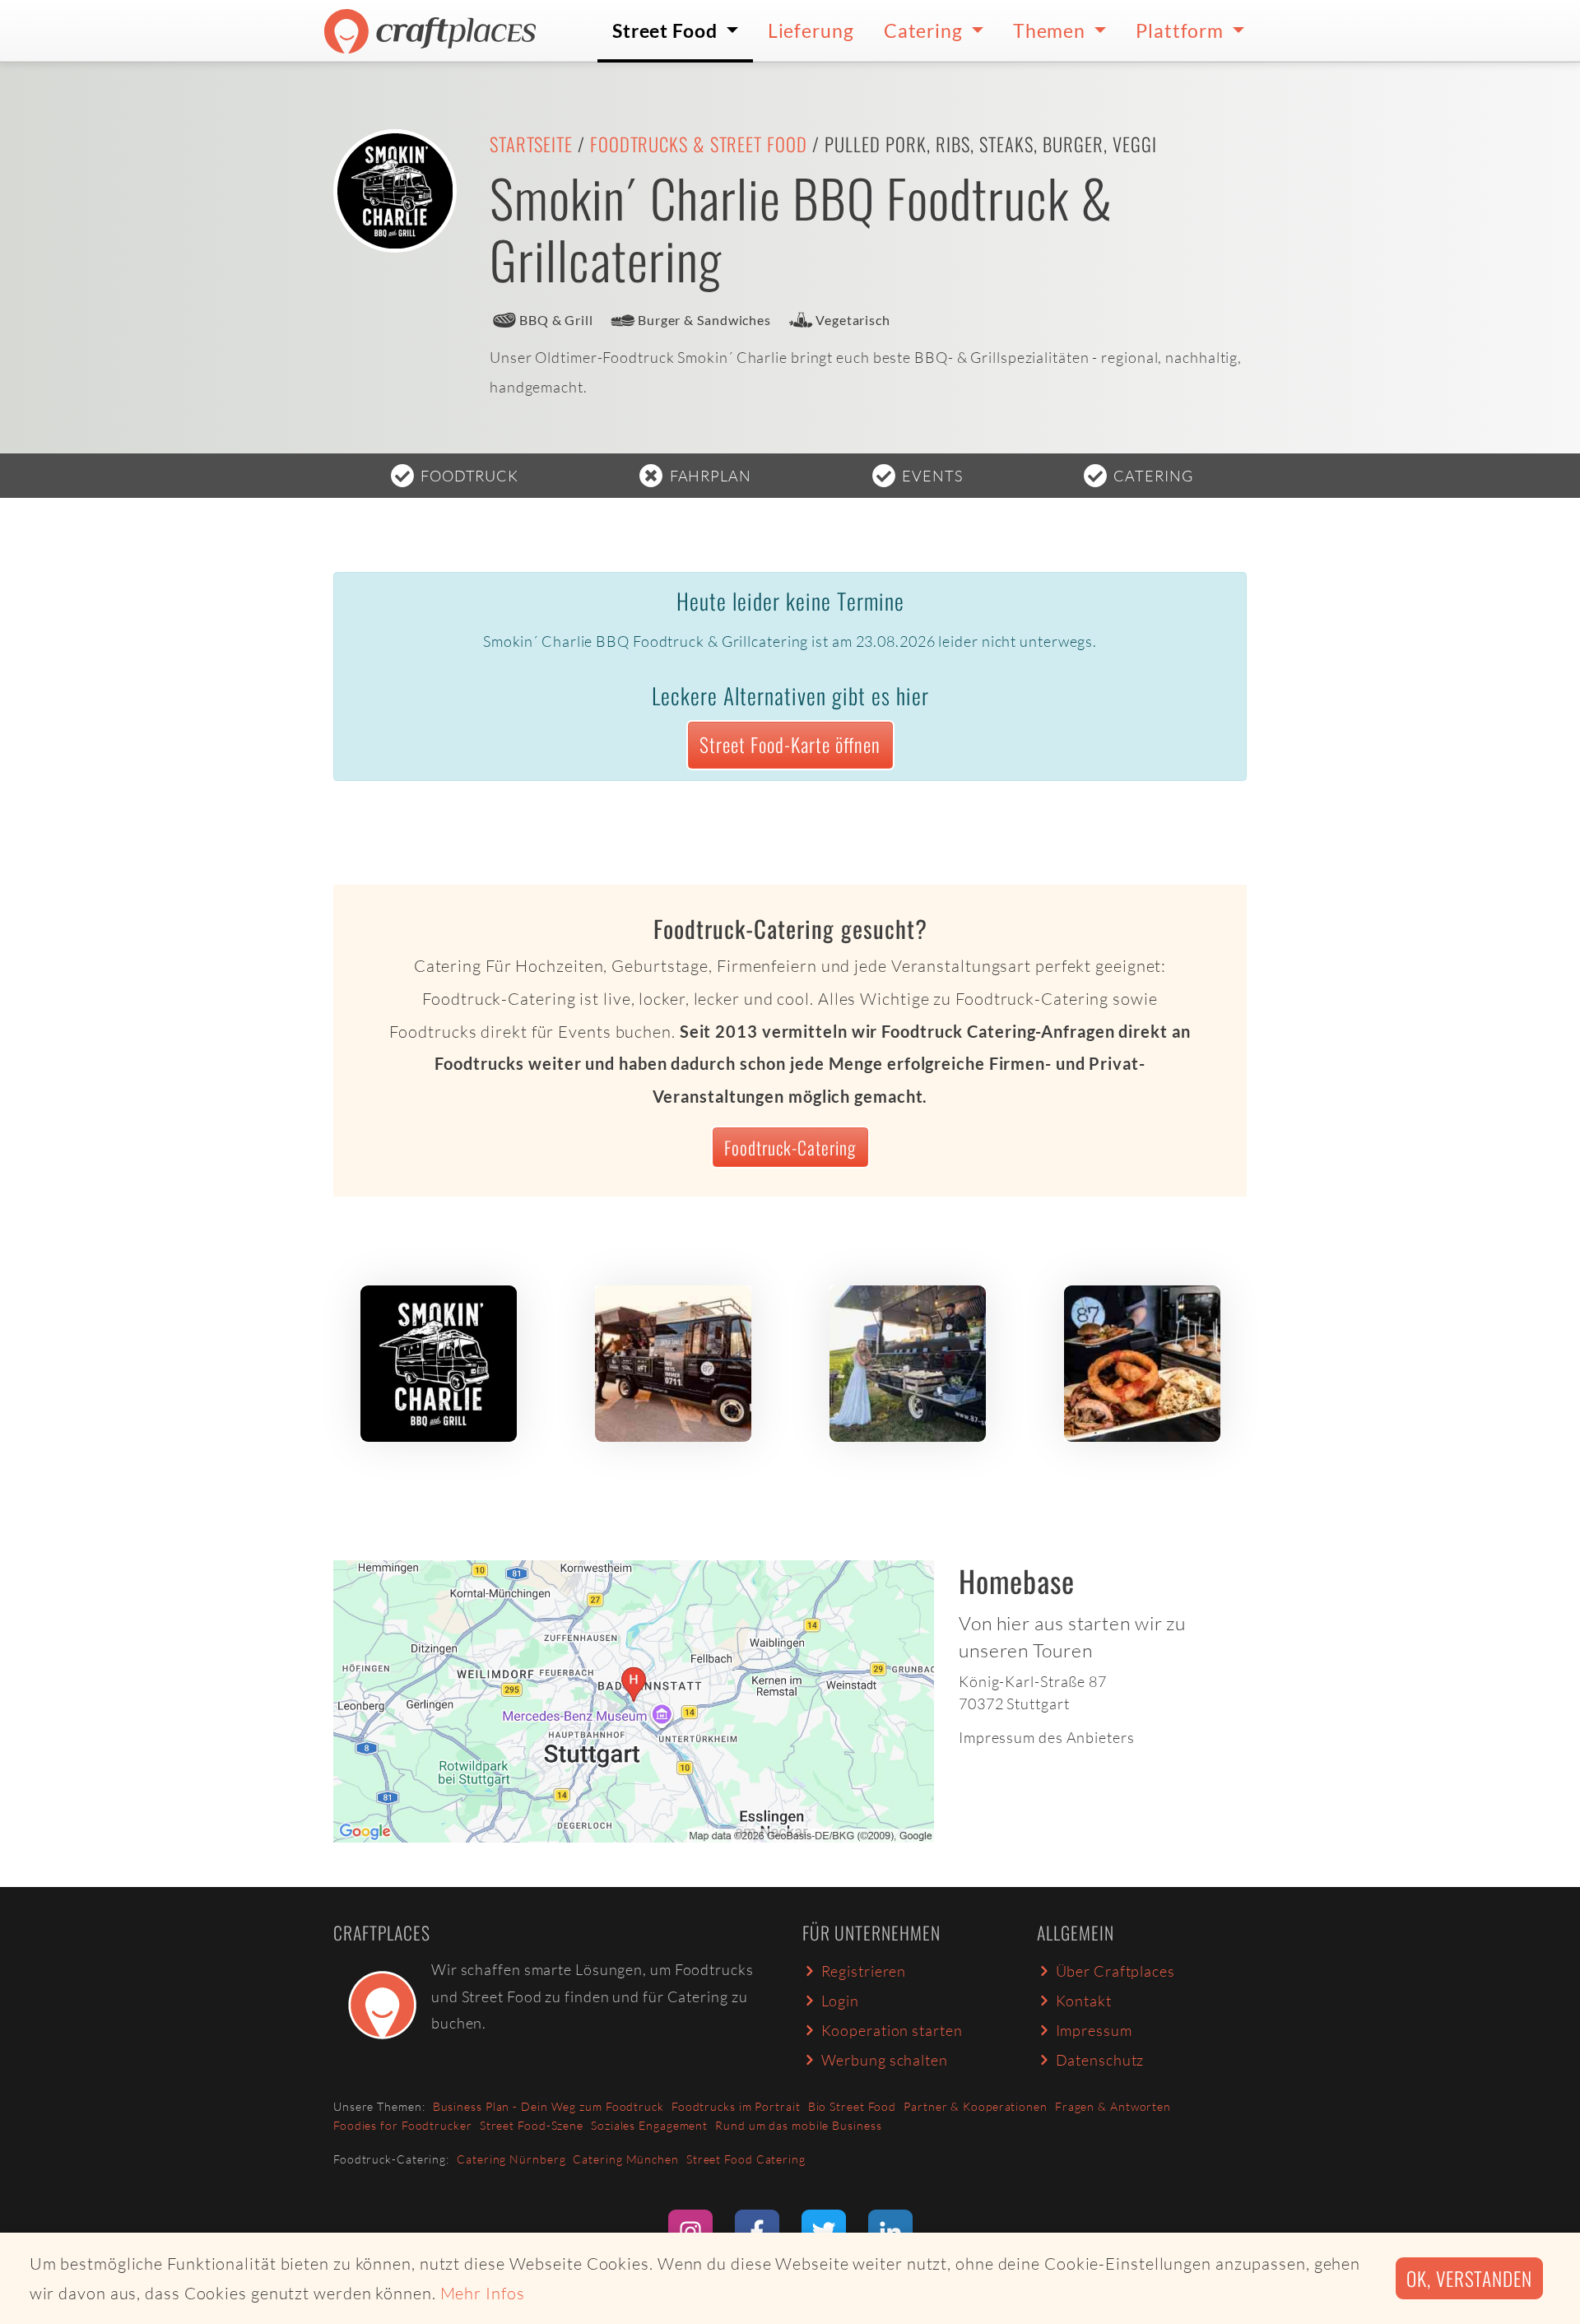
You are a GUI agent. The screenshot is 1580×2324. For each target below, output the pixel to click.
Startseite (531, 144)
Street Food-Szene (532, 2125)
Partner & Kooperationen (976, 2106)
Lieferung (811, 30)
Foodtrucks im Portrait (736, 2106)
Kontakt (1084, 2001)
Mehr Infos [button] (483, 2293)
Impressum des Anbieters (1047, 1737)
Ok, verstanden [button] (1469, 2278)
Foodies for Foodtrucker (403, 2125)
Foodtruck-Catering (790, 1147)
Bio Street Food (853, 2106)
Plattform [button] (1182, 30)
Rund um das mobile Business (798, 2125)
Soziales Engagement (649, 2125)
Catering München (625, 2159)
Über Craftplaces (1115, 1971)
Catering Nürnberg (511, 2159)
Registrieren (864, 1971)
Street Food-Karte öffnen (790, 744)
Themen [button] (1051, 30)
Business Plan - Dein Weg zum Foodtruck (548, 2106)
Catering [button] (925, 30)
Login (841, 2001)
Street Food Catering (746, 2159)
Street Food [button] (667, 30)
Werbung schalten (885, 2060)
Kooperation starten (892, 2030)
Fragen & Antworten (1113, 2106)
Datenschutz (1100, 2060)
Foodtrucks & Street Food (699, 144)
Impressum (1094, 2030)
